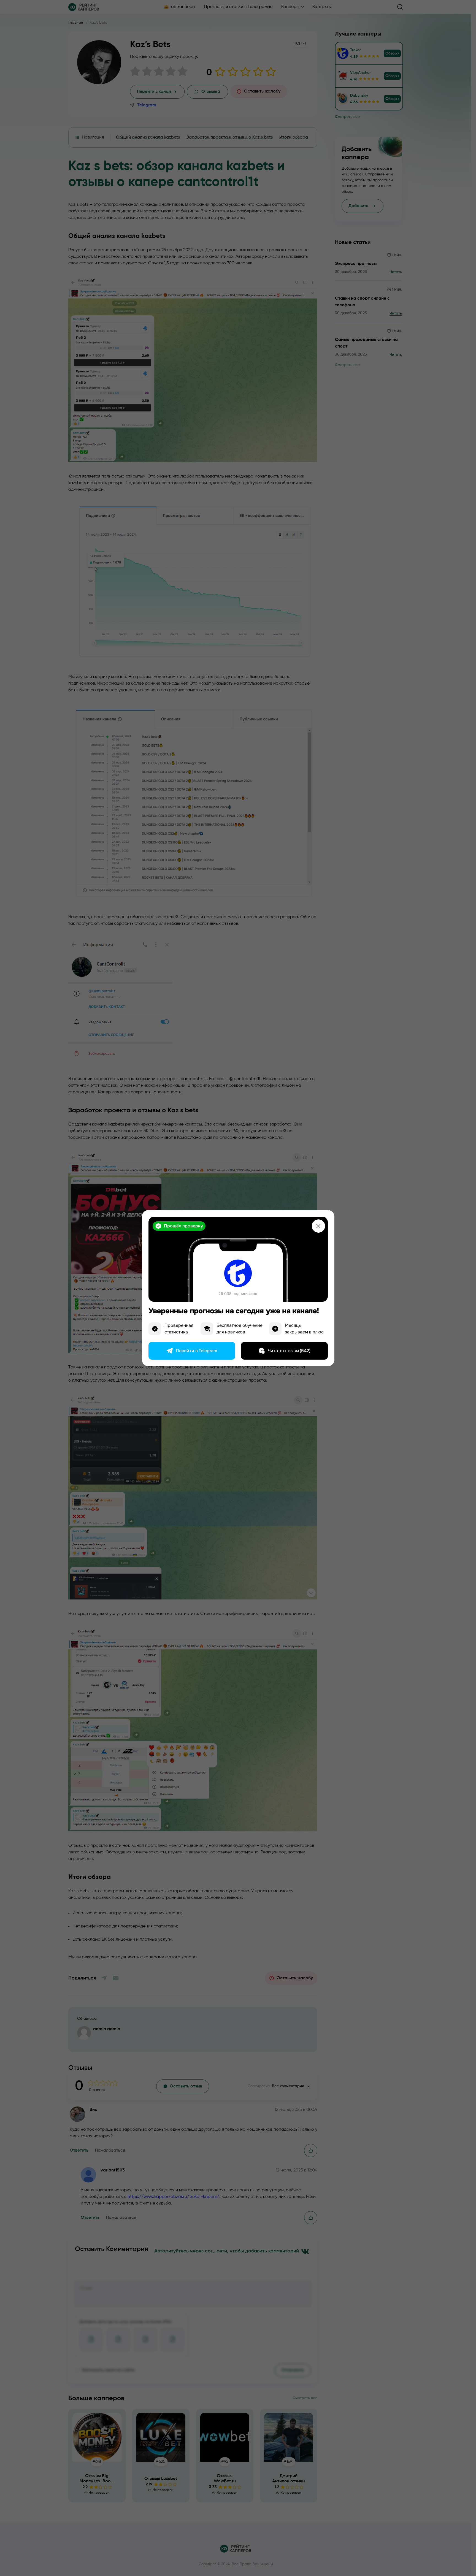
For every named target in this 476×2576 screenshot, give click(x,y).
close (318, 1226)
